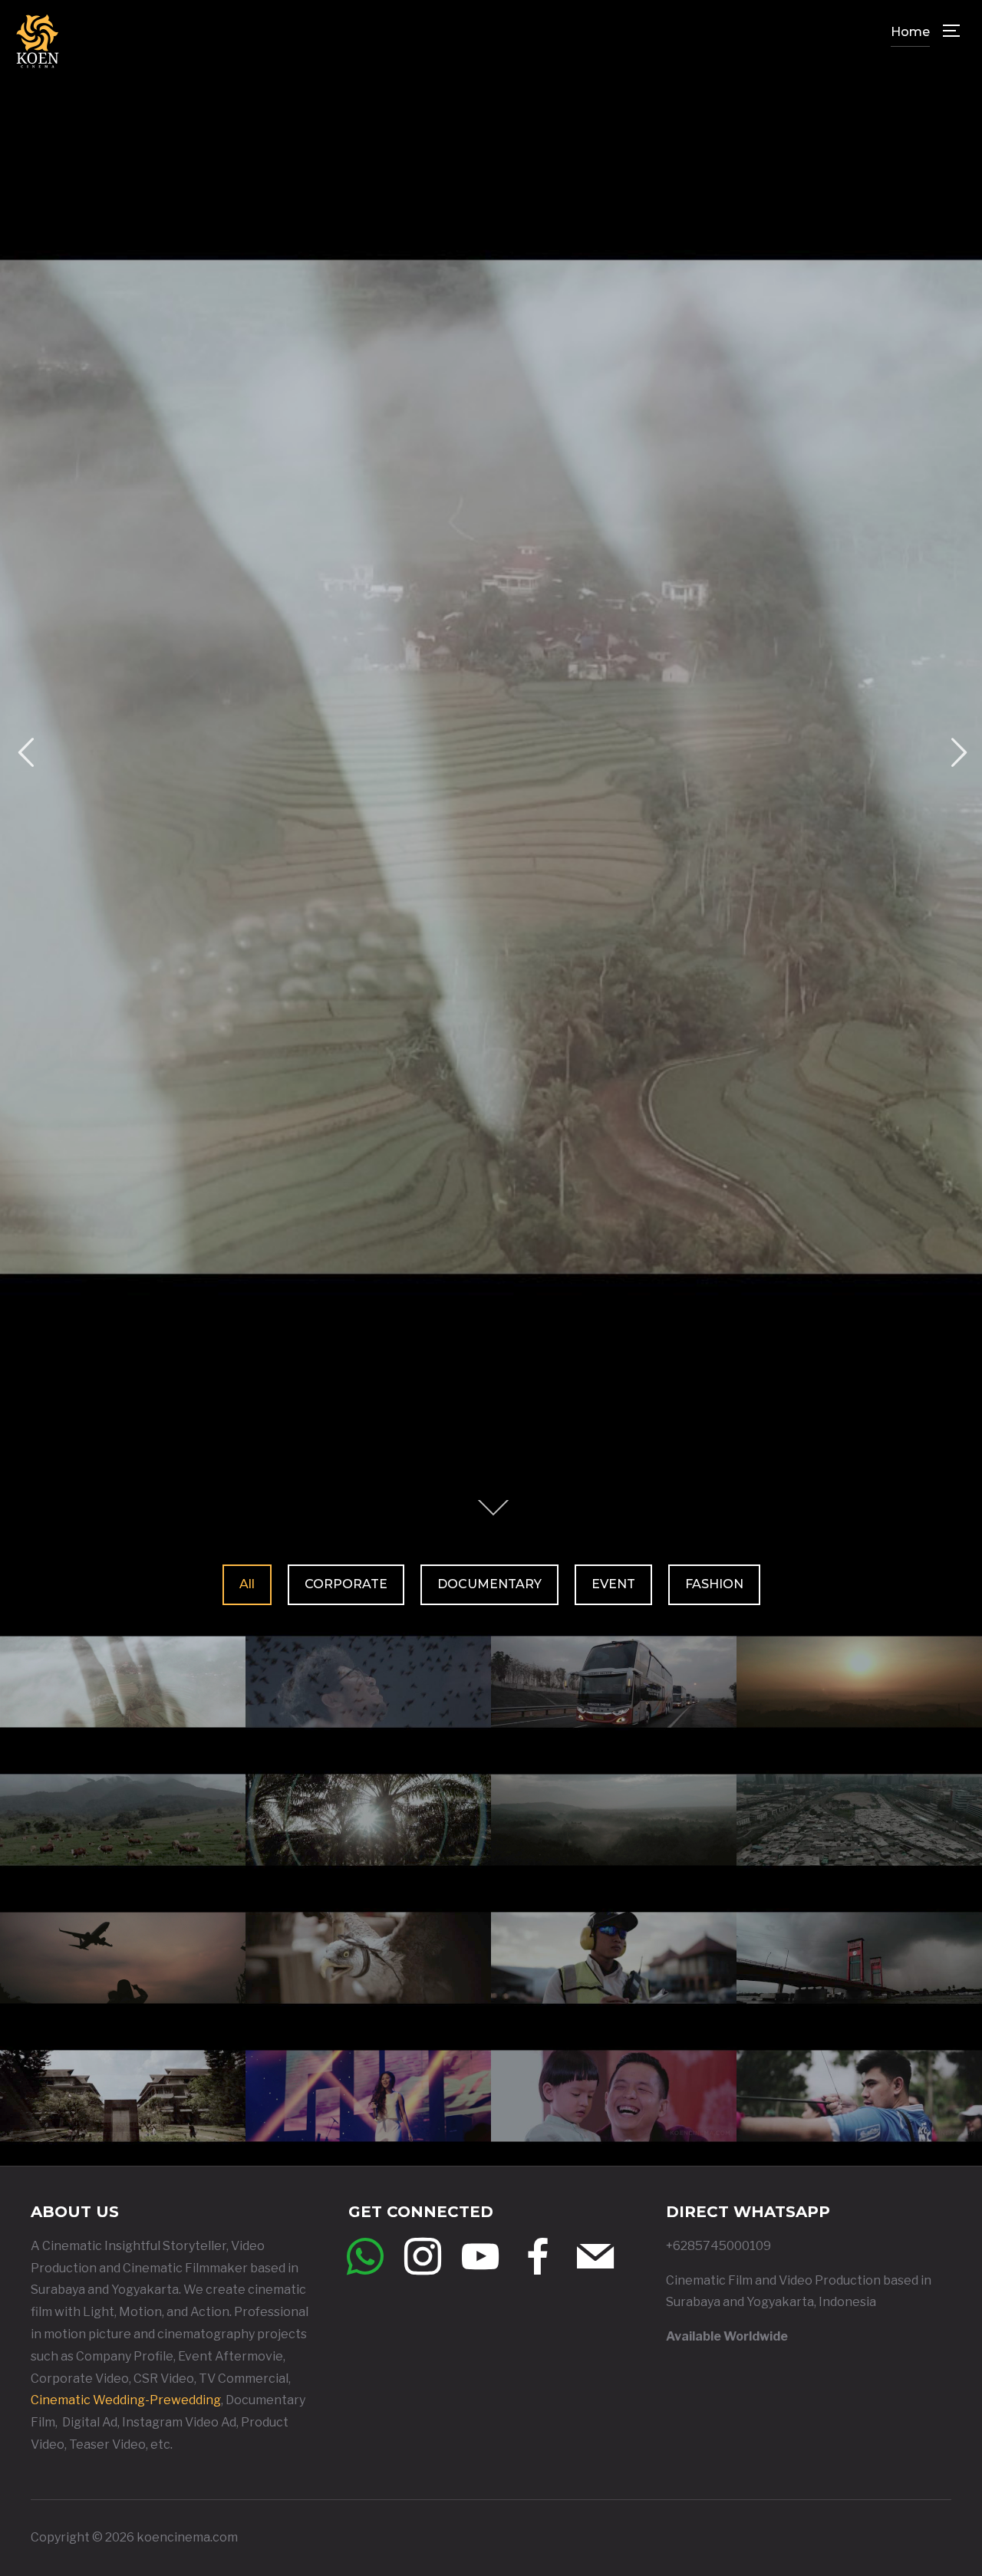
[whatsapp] (365, 2256)
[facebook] (538, 2256)
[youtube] (480, 2256)
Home (910, 32)
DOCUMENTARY (489, 1584)
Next (957, 753)
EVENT (613, 1584)
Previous (25, 753)
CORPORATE (346, 1584)
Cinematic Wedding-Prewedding (126, 2400)
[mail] (595, 2256)
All (247, 1584)
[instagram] (423, 2256)
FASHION (714, 1584)
